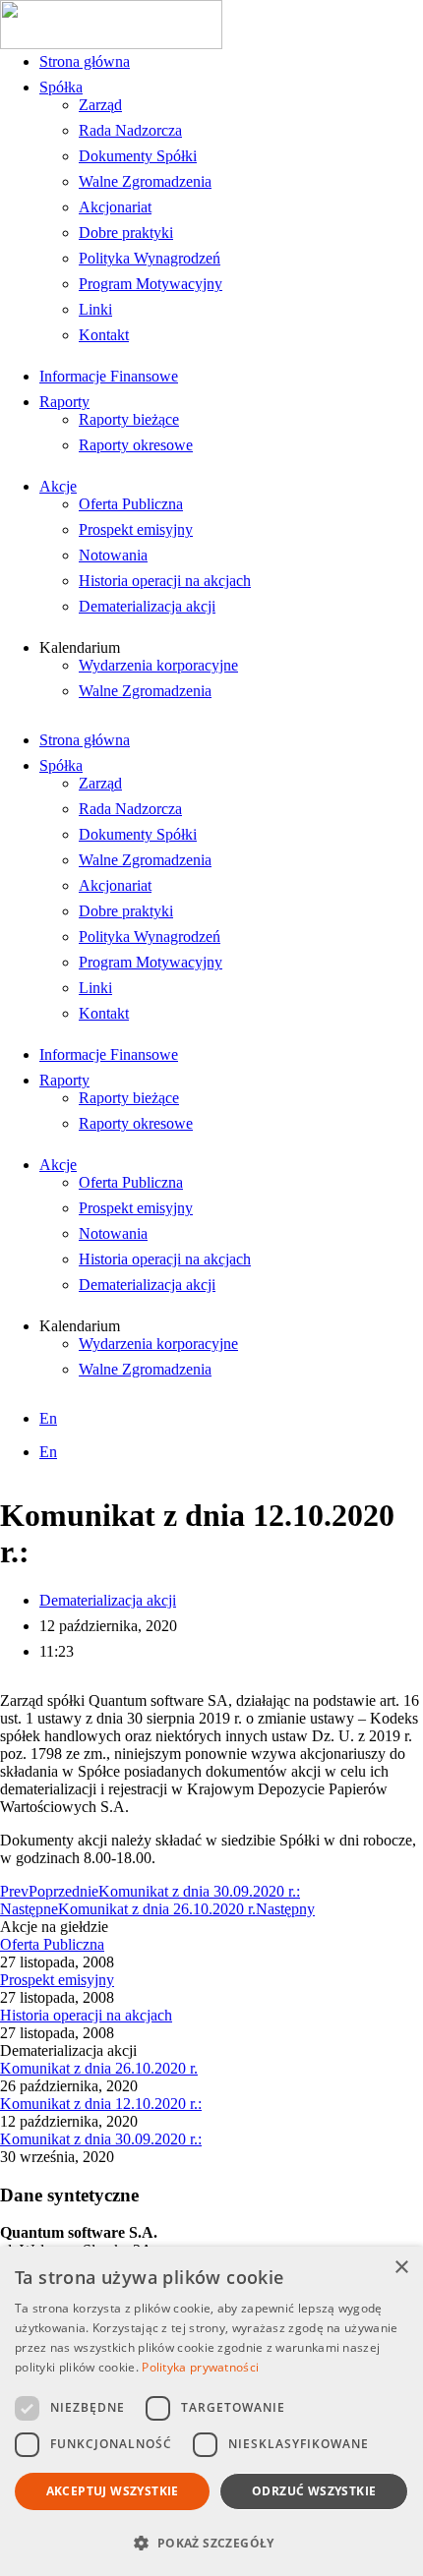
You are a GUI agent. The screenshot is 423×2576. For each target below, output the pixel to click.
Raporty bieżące (129, 419)
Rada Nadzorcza (130, 130)
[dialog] (211, 2411)
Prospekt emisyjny (136, 529)
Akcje (58, 486)
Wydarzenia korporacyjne (158, 665)
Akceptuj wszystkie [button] (113, 2491)
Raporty (64, 402)
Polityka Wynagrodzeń (150, 258)
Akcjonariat (115, 207)
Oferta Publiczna (131, 504)
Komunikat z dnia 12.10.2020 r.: (101, 2104)
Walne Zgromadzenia (145, 181)
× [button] (401, 2268)
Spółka (61, 87)
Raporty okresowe (136, 445)
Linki (95, 309)
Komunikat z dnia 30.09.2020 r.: (101, 2139)
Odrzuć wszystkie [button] (314, 2491)
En (48, 1418)
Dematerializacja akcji (147, 606)
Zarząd (100, 105)
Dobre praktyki (126, 233)
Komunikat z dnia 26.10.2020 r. (99, 2068)
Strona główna (85, 61)
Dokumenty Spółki (138, 156)
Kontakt (104, 335)
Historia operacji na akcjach (165, 581)
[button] (211, 2542)
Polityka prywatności (200, 2367)
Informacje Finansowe (109, 376)
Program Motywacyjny (151, 284)
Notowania (113, 555)
